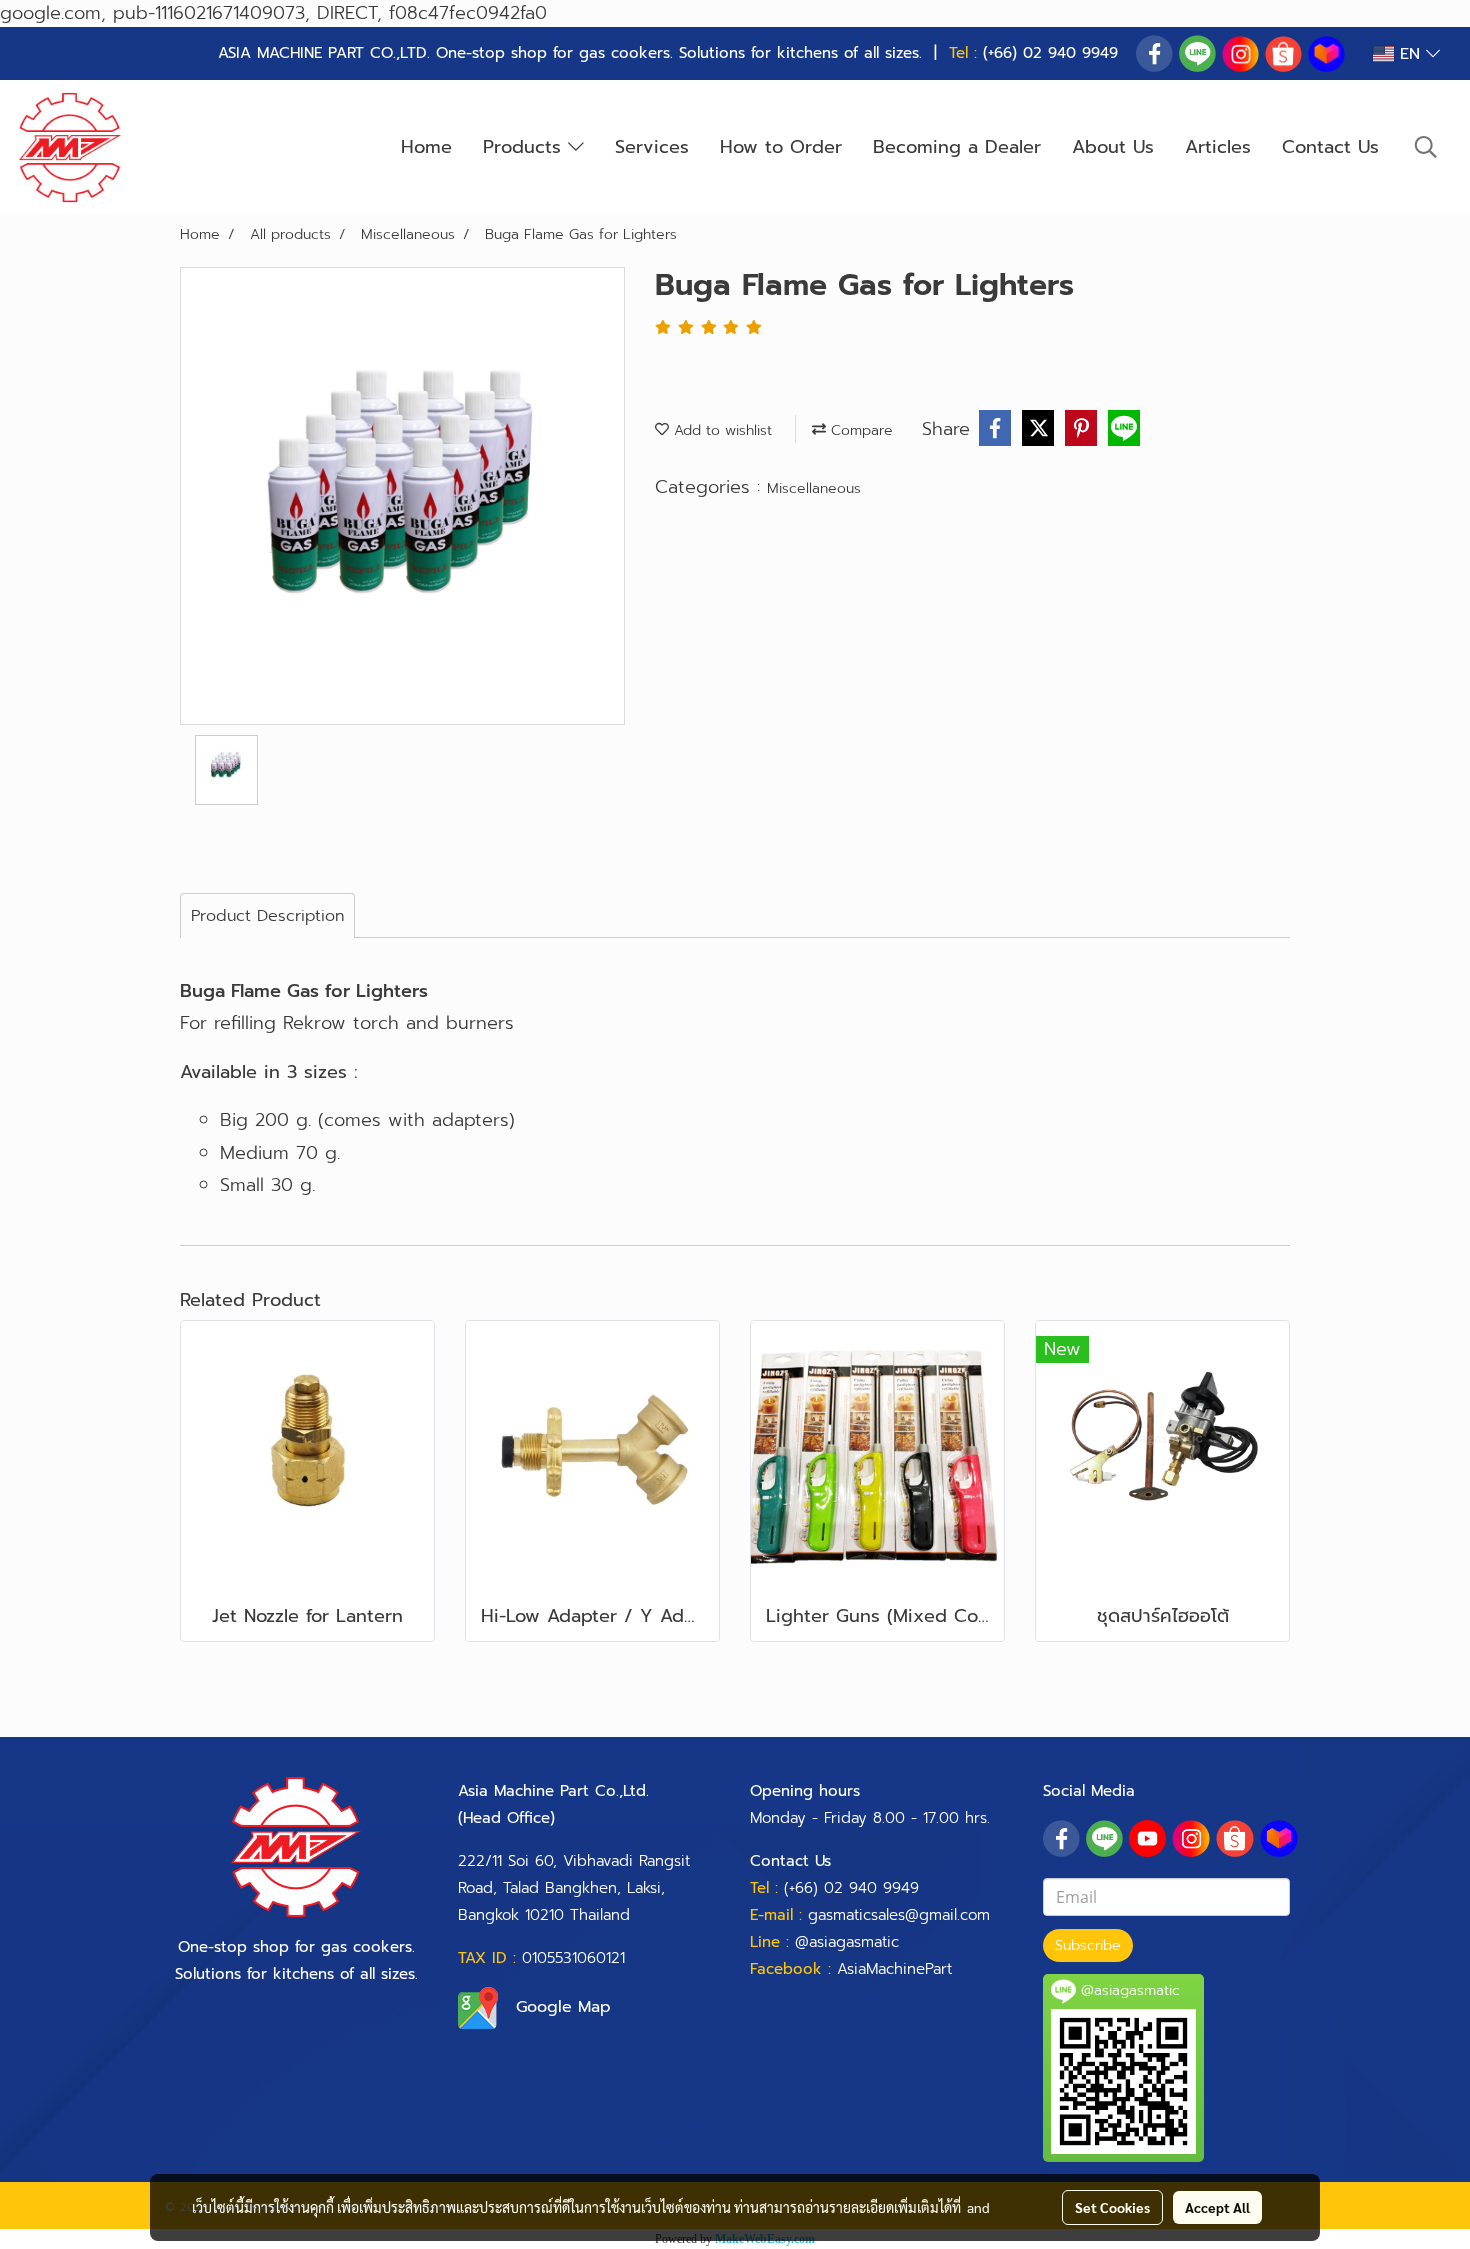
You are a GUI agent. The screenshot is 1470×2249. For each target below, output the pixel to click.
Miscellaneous (814, 488)
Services (652, 147)
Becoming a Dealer (957, 147)
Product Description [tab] (267, 916)
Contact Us (1330, 147)
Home (426, 147)
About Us (1113, 147)
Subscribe (1088, 1945)
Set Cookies (1112, 2207)
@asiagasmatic (847, 1942)
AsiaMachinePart (894, 1969)
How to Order (781, 147)
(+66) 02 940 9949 (1050, 53)
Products (525, 147)
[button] (1426, 147)
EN (1410, 54)
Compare (859, 430)
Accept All (1217, 2207)
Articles (1218, 147)
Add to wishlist (720, 430)
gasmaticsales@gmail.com (899, 1915)
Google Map (563, 2007)
